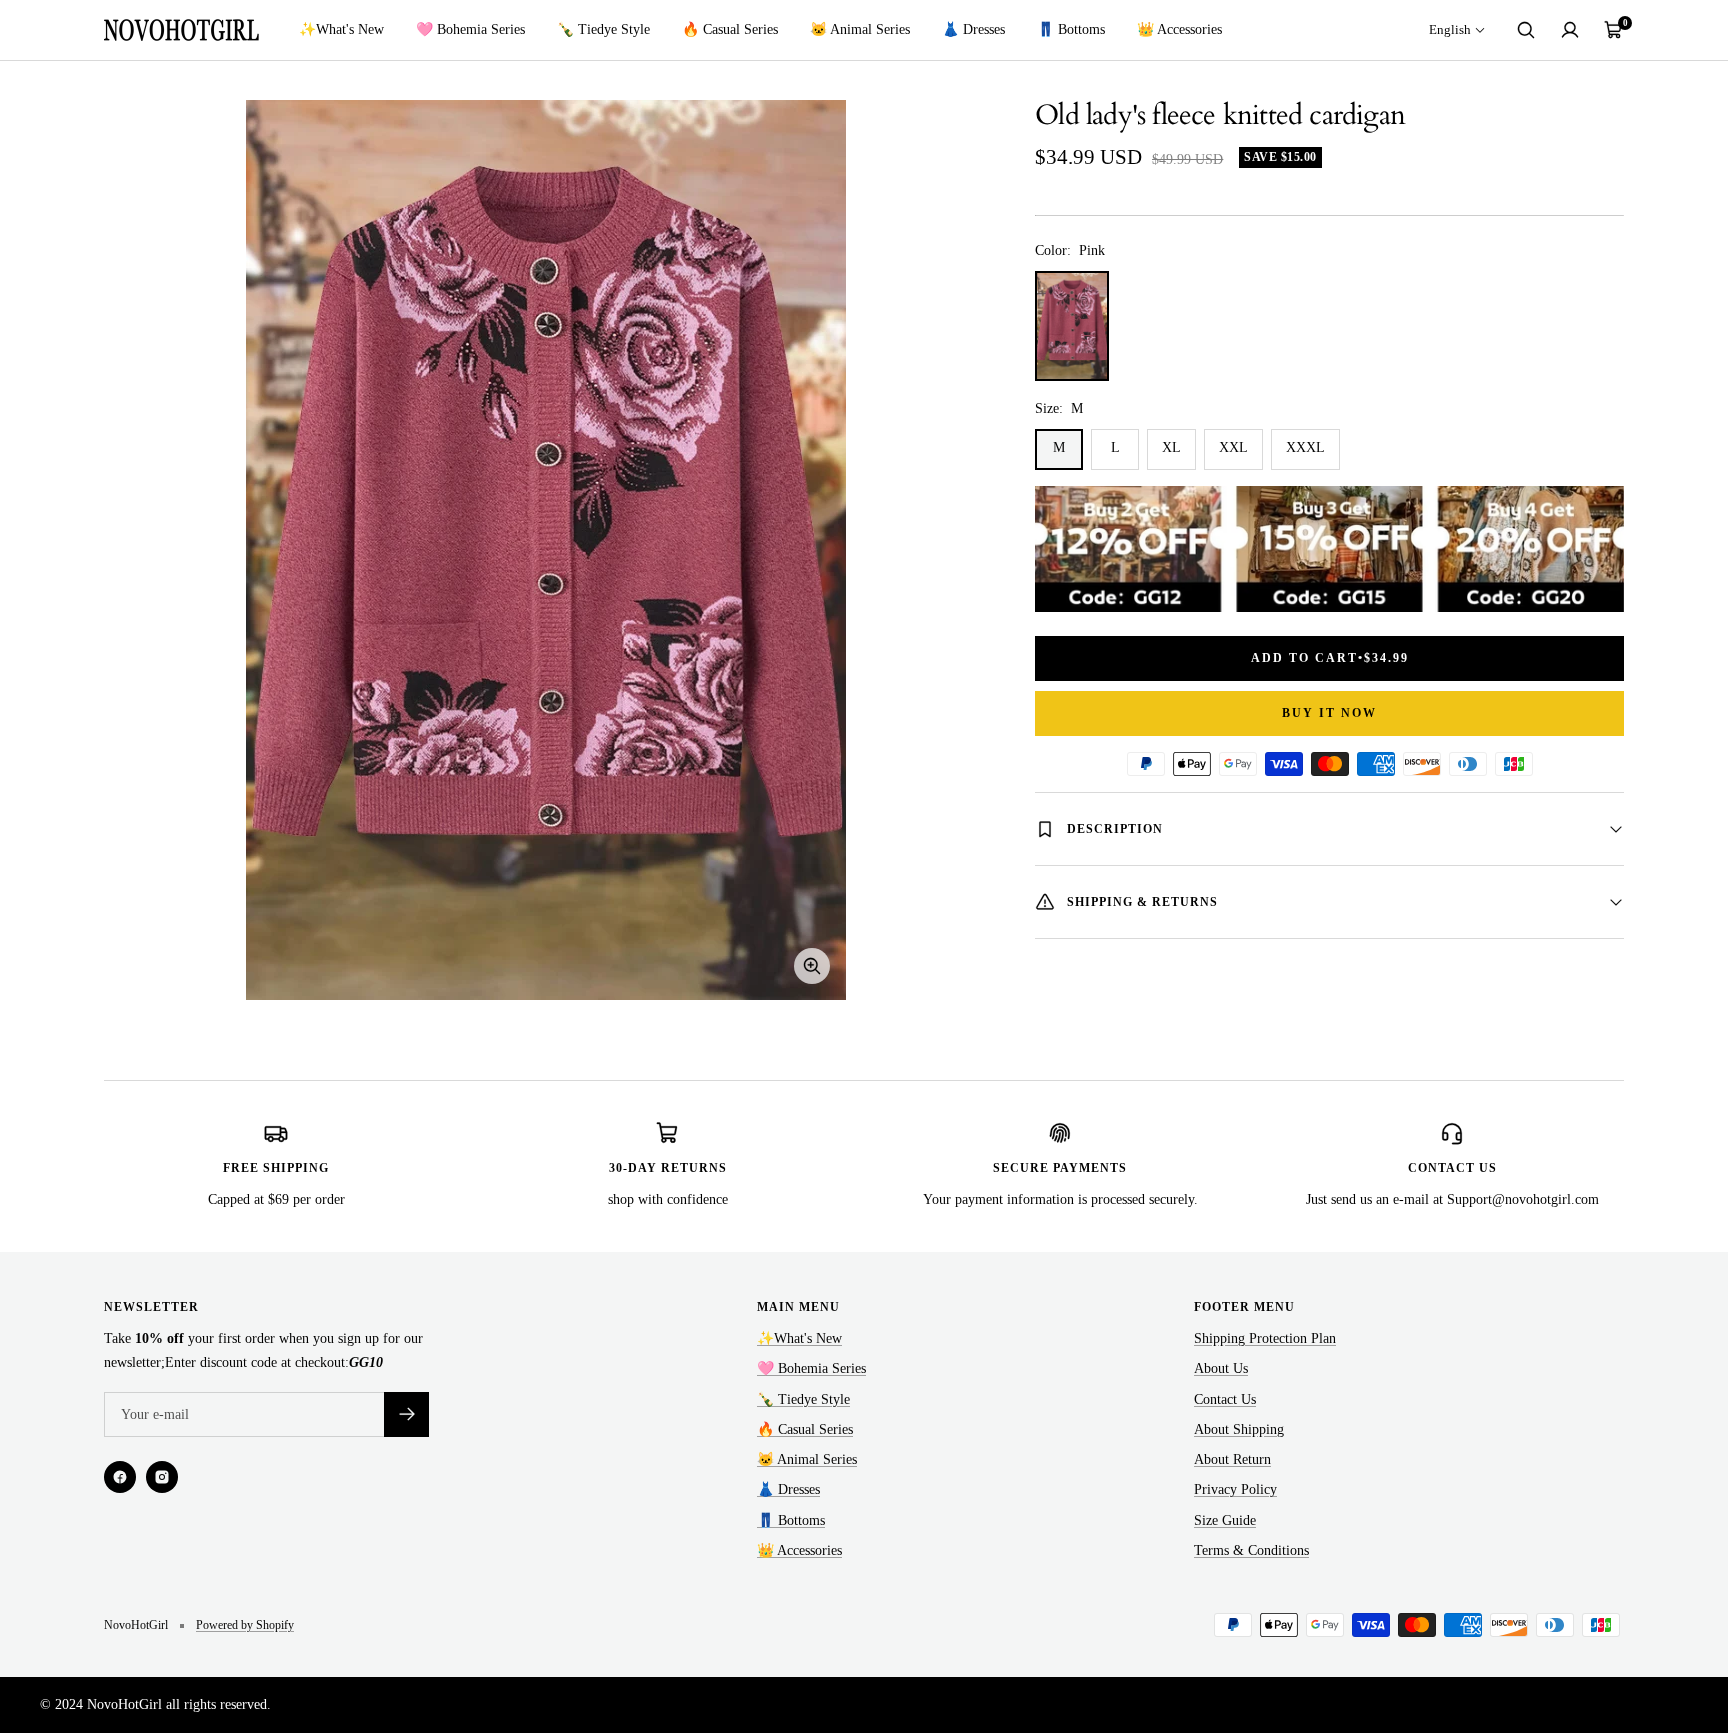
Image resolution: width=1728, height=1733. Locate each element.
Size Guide (1225, 1520)
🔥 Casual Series (730, 29)
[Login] (1570, 30)
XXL (1233, 447)
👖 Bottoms (1071, 29)
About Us (1221, 1368)
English (1450, 29)
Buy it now (1329, 713)
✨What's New (341, 29)
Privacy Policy (1235, 1489)
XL (1171, 447)
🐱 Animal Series (860, 29)
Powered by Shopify (245, 1625)
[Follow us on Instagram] (162, 1477)
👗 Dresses (973, 29)
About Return (1232, 1459)
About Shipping (1239, 1429)
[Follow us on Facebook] (120, 1477)
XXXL (1305, 447)
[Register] (406, 1414)
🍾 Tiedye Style (603, 29)
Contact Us (1225, 1399)
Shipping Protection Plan (1265, 1338)
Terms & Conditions (1251, 1550)
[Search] (1526, 30)
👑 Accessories (1179, 29)
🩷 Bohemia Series (470, 29)
